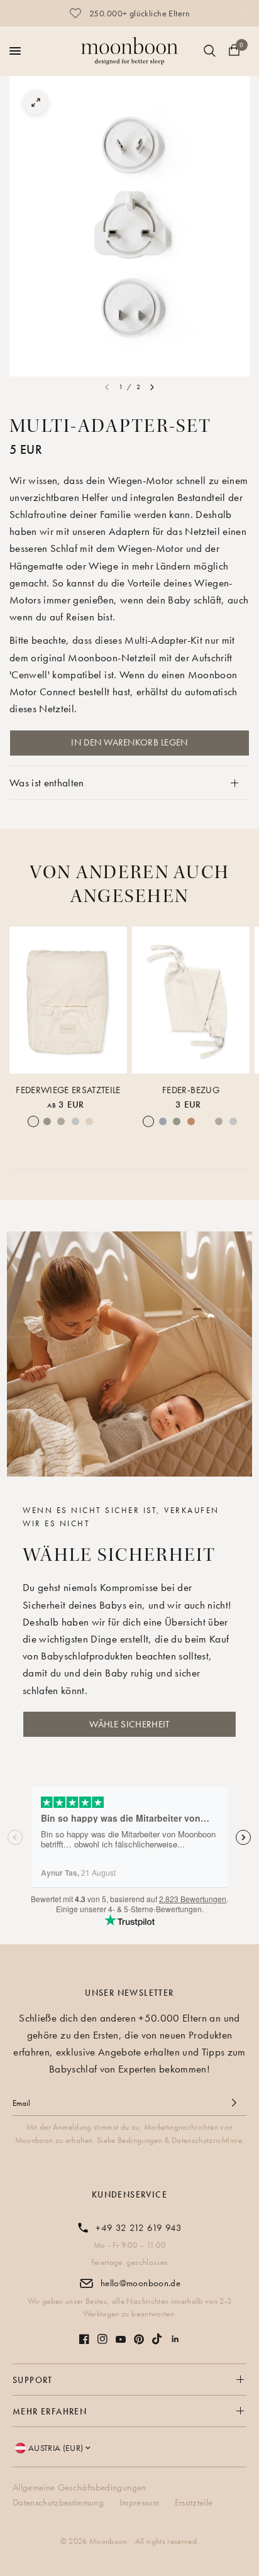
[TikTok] (157, 2339)
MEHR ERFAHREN (50, 2411)
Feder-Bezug (191, 1089)
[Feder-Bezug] (191, 1000)
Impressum (139, 2502)
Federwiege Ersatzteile (68, 1089)
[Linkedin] (175, 2339)
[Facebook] (84, 2339)
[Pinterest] (139, 2339)
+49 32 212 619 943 (139, 2228)
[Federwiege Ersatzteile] (68, 1000)
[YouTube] (121, 2339)
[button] (129, 1724)
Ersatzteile (194, 2502)
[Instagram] (102, 2339)
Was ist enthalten (47, 783)
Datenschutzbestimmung (58, 2502)
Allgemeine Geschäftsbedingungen (80, 2487)
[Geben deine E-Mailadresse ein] (234, 2103)
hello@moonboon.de (141, 2283)
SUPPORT (33, 2380)
